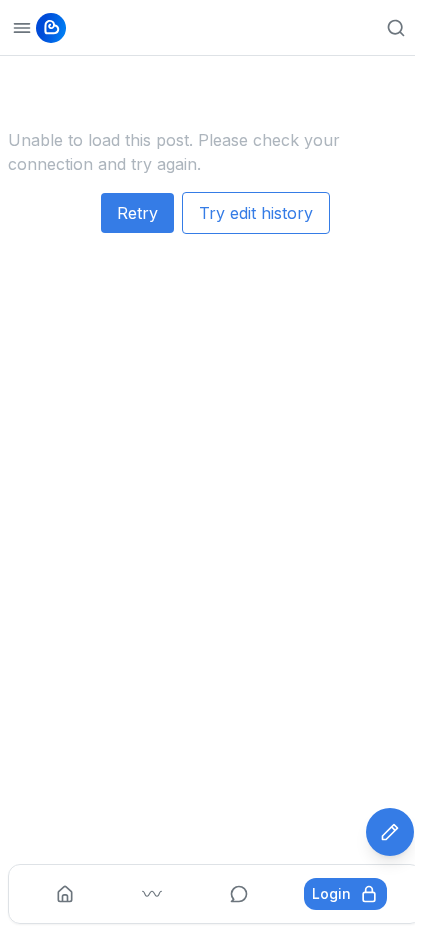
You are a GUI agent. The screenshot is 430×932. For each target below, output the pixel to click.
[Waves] (152, 894)
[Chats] (239, 894)
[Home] (65, 894)
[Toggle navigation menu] (22, 28)
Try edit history (256, 213)
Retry (137, 213)
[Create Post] (390, 832)
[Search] (396, 28)
